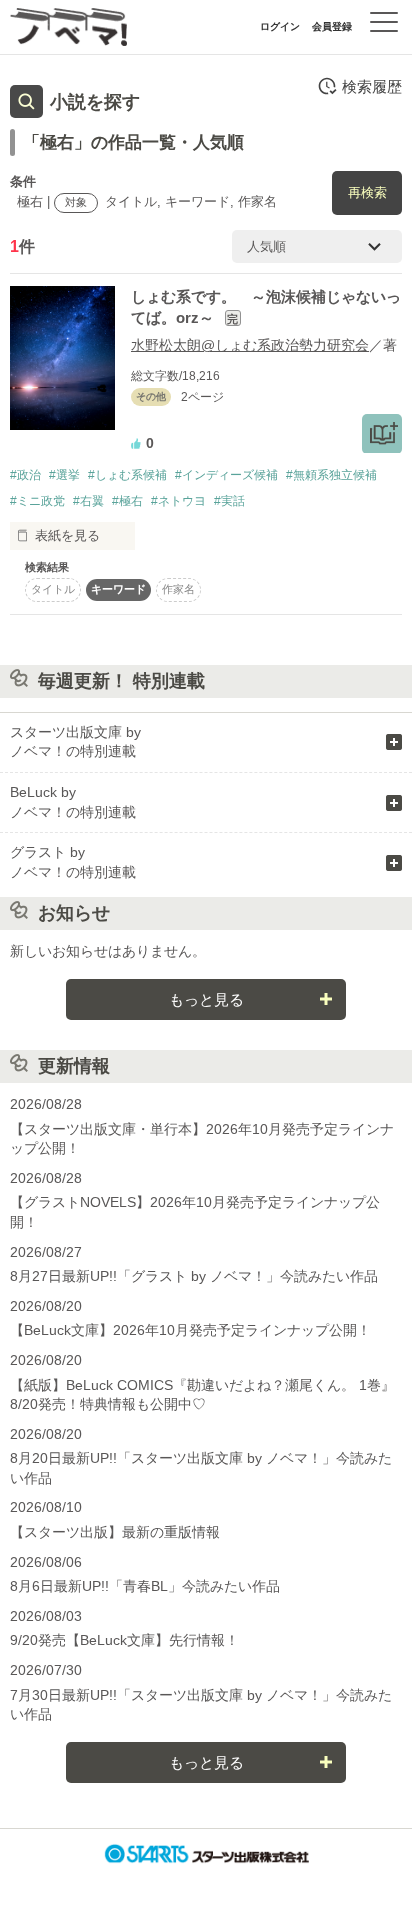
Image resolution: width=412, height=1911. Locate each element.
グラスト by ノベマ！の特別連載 (73, 862)
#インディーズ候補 (226, 475)
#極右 (127, 501)
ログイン (280, 26)
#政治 (25, 475)
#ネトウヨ (178, 501)
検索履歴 (372, 86)
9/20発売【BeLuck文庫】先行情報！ (124, 1640)
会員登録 (332, 26)
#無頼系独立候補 (331, 475)
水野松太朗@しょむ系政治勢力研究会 (250, 345)
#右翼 (88, 501)
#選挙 (64, 475)
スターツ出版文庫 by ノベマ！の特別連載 (75, 742)
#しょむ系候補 (127, 475)
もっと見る (206, 999)
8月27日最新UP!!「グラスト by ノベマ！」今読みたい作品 (194, 1276)
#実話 (229, 501)
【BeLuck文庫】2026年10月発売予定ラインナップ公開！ (190, 1330)
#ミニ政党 (37, 501)
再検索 (367, 192)
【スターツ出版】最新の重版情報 (115, 1532)
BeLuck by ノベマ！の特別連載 (73, 802)
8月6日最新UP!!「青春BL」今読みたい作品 (145, 1586)
